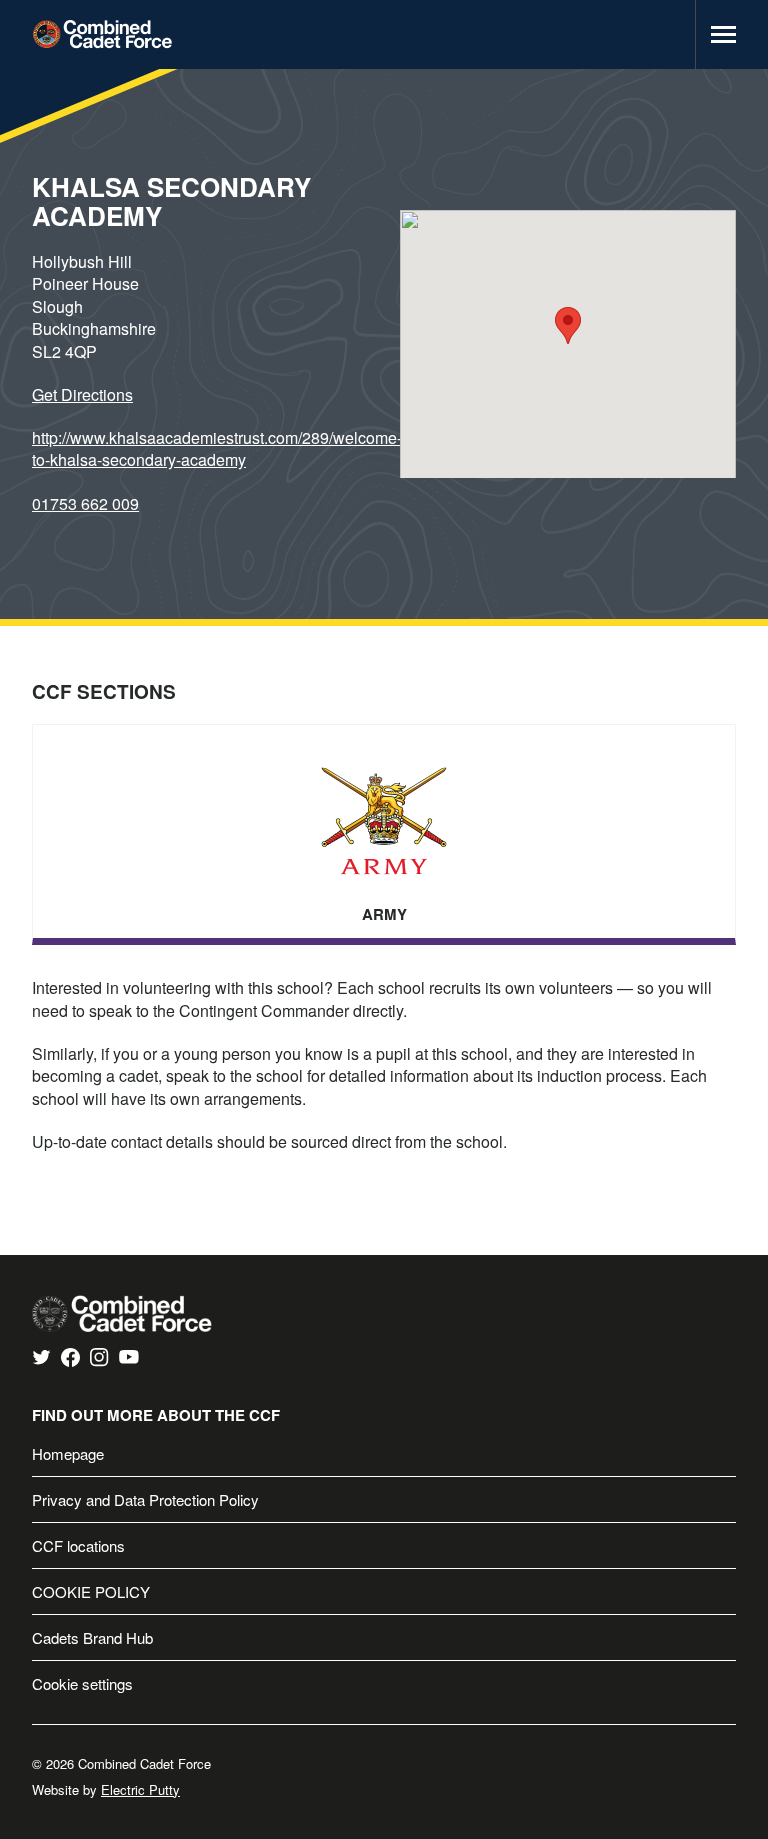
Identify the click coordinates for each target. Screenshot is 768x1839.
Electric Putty (140, 1789)
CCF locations (78, 1545)
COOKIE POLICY (91, 1591)
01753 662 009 (85, 503)
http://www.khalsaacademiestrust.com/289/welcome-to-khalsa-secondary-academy (217, 448)
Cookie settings (82, 1683)
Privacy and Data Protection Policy (145, 1499)
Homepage (68, 1453)
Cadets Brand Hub (92, 1637)
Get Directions (82, 394)
